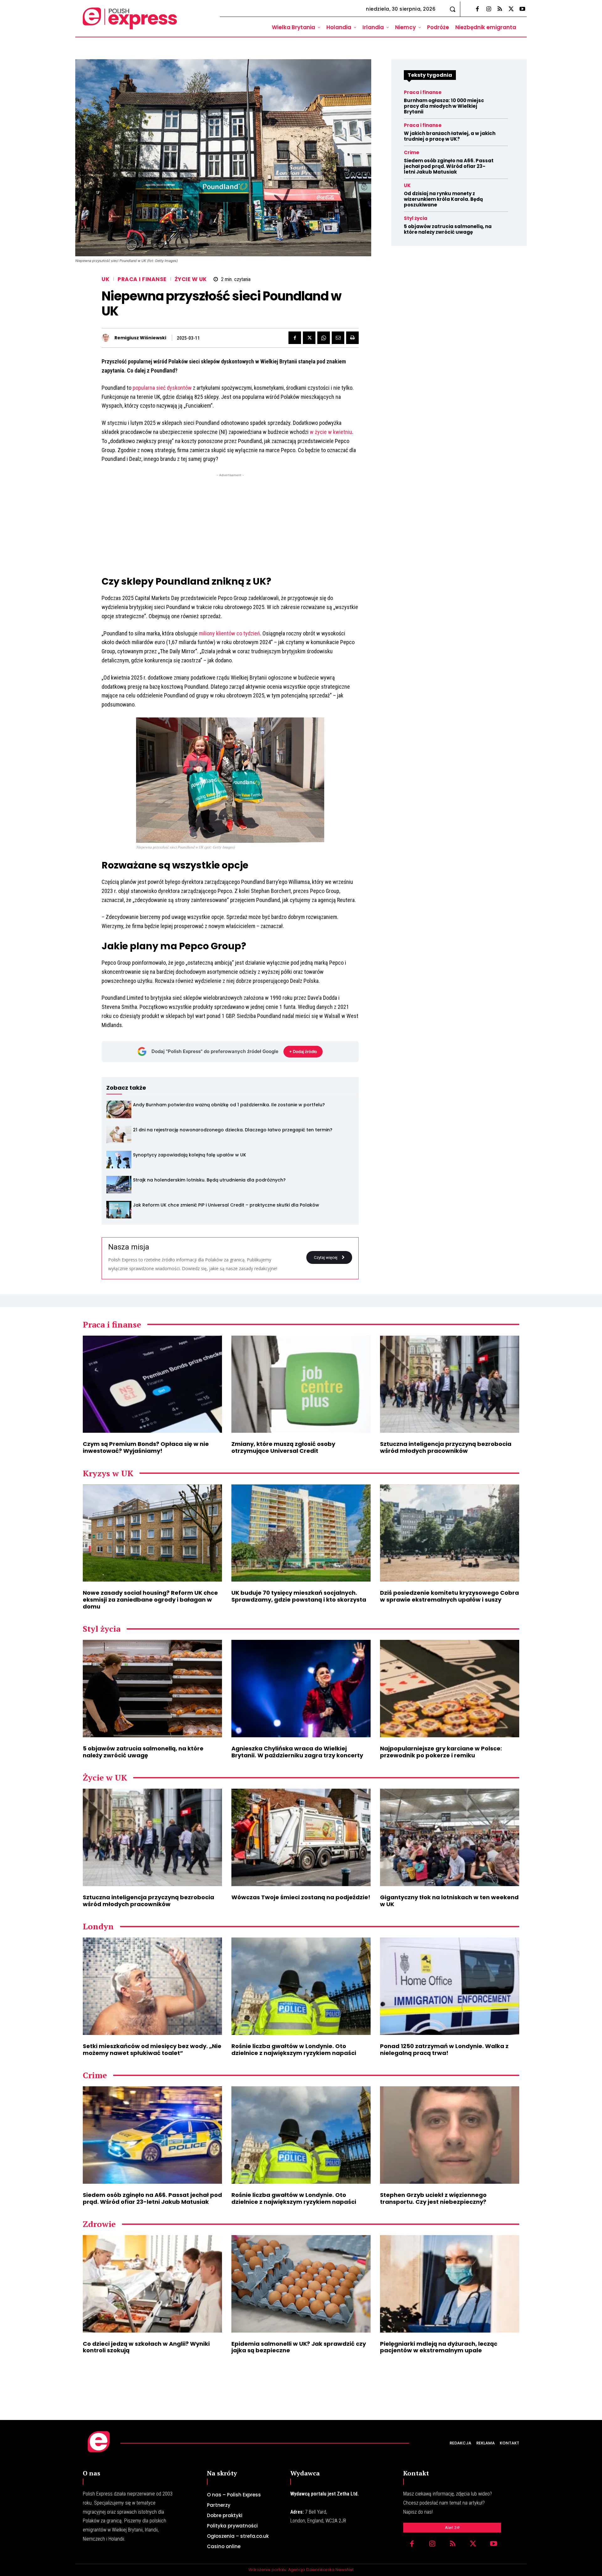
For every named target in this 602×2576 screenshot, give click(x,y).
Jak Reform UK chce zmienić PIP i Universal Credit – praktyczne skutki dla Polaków (226, 1205)
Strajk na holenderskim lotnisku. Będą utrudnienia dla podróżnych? (209, 1180)
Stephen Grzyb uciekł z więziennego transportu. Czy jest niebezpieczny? (433, 2198)
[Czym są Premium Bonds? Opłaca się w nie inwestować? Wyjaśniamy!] (152, 1384)
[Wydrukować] (352, 338)
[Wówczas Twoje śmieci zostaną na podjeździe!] (301, 1837)
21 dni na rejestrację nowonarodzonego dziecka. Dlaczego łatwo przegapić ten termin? (233, 1130)
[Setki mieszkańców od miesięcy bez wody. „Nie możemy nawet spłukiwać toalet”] (152, 1986)
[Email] (338, 338)
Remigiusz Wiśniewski (140, 338)
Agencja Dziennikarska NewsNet (321, 2570)
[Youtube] (522, 9)
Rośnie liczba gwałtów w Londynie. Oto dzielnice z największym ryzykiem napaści (294, 2049)
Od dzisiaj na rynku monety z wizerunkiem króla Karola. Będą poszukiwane (443, 199)
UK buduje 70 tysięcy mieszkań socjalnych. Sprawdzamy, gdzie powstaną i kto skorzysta (299, 1596)
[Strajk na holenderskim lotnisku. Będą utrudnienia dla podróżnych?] (119, 1185)
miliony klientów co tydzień (229, 633)
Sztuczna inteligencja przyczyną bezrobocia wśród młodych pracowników (446, 1447)
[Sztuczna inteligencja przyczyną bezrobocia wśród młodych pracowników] (450, 1384)
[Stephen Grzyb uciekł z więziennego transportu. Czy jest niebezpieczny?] (450, 2135)
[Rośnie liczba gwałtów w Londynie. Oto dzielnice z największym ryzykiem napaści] (301, 1986)
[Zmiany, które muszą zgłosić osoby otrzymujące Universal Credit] (301, 1384)
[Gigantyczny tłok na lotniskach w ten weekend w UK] (450, 1837)
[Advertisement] (230, 522)
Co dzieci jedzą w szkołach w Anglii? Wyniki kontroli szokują (146, 2347)
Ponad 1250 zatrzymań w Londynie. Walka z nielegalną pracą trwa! (444, 2049)
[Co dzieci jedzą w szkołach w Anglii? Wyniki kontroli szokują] (152, 2284)
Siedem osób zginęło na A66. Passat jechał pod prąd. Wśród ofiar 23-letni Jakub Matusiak (449, 166)
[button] (452, 9)
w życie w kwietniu (331, 432)
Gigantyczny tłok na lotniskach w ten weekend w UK (449, 1901)
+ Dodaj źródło (303, 1051)
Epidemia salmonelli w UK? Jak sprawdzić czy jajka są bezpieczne (299, 2347)
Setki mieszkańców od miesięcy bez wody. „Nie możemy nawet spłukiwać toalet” (152, 2049)
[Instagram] (488, 9)
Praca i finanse (142, 279)
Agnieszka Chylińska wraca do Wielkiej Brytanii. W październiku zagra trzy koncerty (297, 1752)
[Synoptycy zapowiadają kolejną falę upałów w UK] (119, 1160)
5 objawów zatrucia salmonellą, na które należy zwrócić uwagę (448, 229)
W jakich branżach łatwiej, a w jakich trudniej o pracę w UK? (450, 136)
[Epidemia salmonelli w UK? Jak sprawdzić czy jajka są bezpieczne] (301, 2284)
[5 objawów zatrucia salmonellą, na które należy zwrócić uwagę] (152, 1689)
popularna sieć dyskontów (162, 388)
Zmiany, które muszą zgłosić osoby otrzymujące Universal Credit (283, 1447)
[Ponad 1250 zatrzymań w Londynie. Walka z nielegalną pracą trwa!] (450, 1986)
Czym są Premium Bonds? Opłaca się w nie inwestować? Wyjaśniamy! (146, 1447)
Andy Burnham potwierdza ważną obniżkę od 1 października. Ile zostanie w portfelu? (229, 1105)
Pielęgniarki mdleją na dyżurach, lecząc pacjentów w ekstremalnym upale (439, 2347)
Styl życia (416, 218)
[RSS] (500, 9)
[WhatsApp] (324, 338)
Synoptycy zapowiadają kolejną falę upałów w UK (190, 1155)
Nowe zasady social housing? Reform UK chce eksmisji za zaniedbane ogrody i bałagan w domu (150, 1599)
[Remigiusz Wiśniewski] (107, 338)
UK (106, 279)
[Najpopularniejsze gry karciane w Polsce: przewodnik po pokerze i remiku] (450, 1689)
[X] (511, 9)
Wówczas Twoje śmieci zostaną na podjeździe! (301, 1897)
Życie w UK (191, 279)
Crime (412, 152)
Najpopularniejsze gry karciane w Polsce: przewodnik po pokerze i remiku (441, 1752)
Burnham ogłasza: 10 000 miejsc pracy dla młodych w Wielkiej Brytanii (444, 106)
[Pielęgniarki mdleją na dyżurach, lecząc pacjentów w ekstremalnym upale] (450, 2284)
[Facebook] (477, 9)
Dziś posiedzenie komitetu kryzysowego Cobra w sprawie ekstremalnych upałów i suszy (449, 1596)
